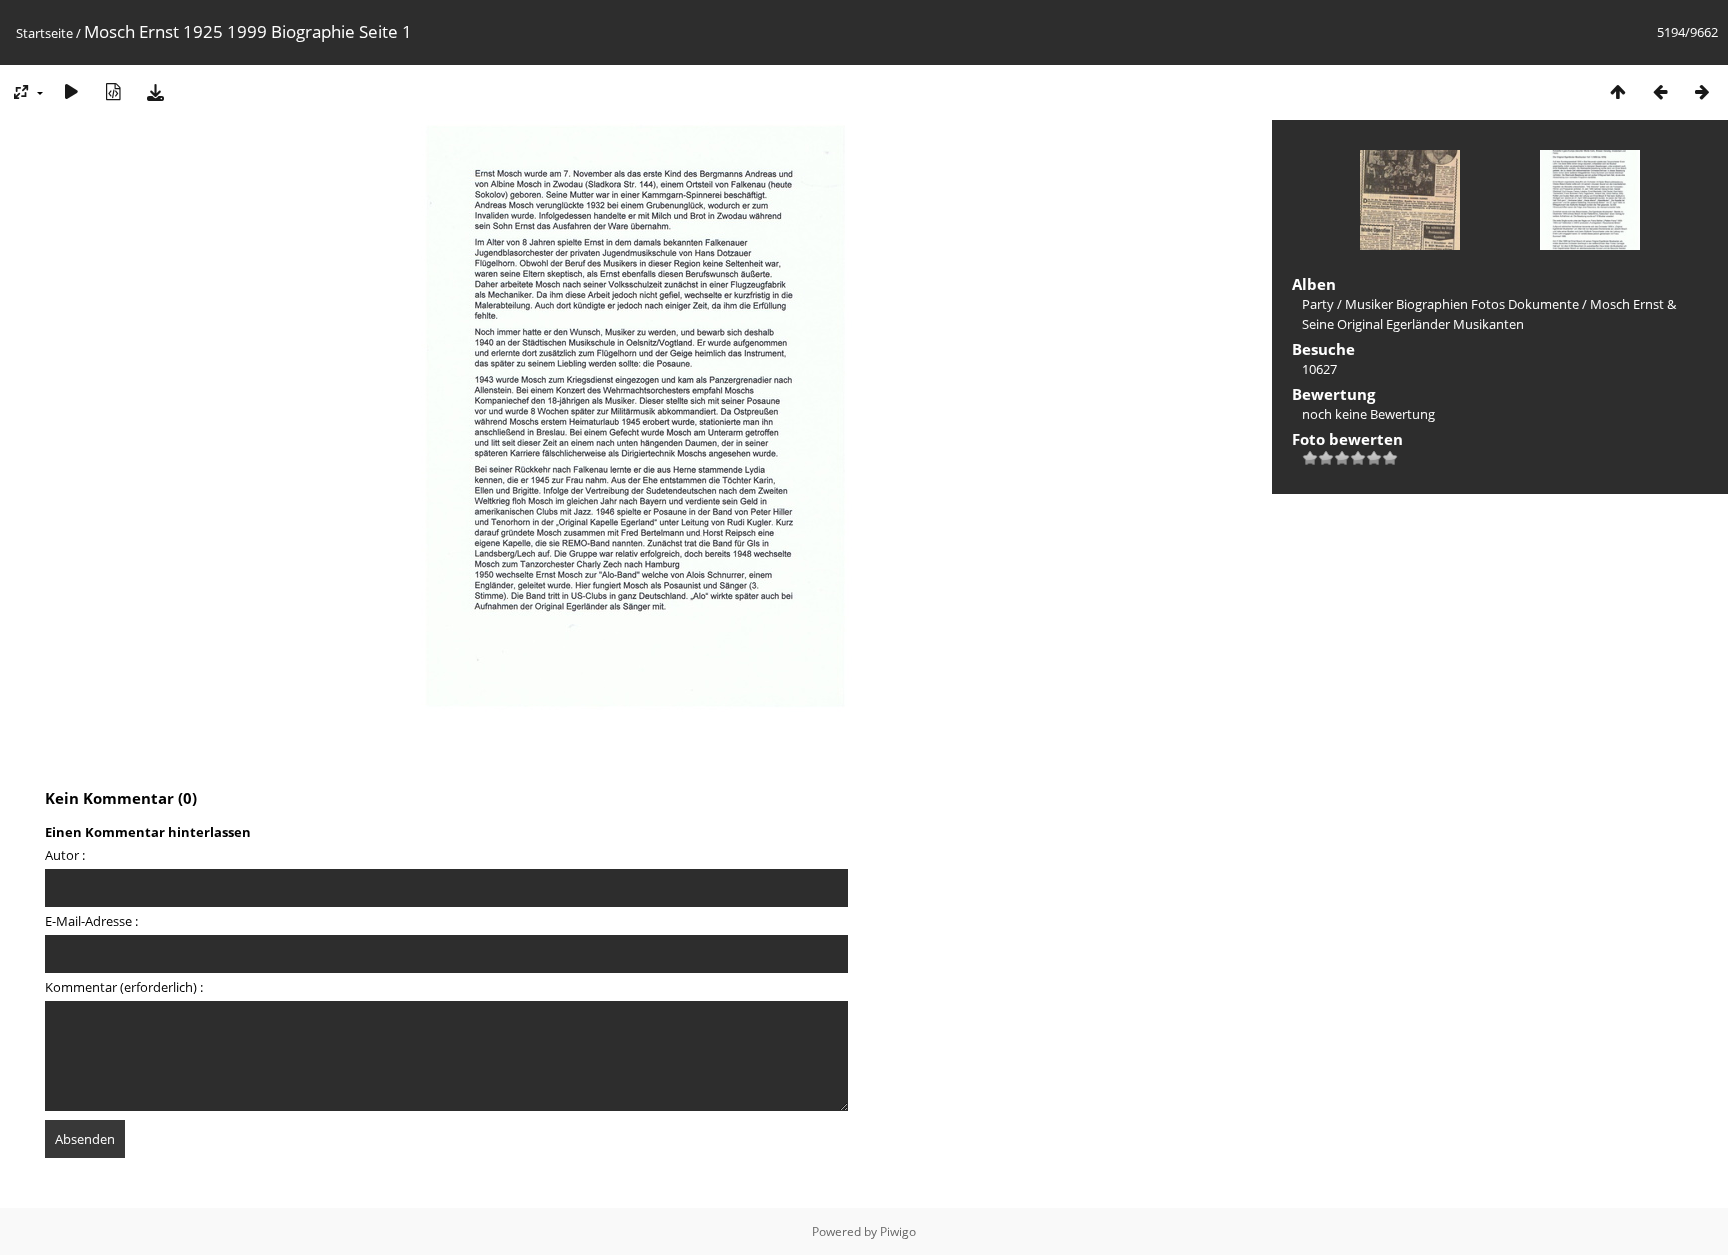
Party (1318, 304)
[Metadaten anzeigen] (113, 91)
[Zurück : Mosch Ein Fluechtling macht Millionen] (1660, 91)
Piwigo (898, 1231)
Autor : (65, 855)
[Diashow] (71, 91)
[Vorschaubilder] (1618, 91)
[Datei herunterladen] (155, 91)
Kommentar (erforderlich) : (124, 987)
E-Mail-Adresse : (91, 921)
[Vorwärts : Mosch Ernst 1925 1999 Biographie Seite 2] (1702, 91)
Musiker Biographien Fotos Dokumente (1462, 304)
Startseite (44, 33)
